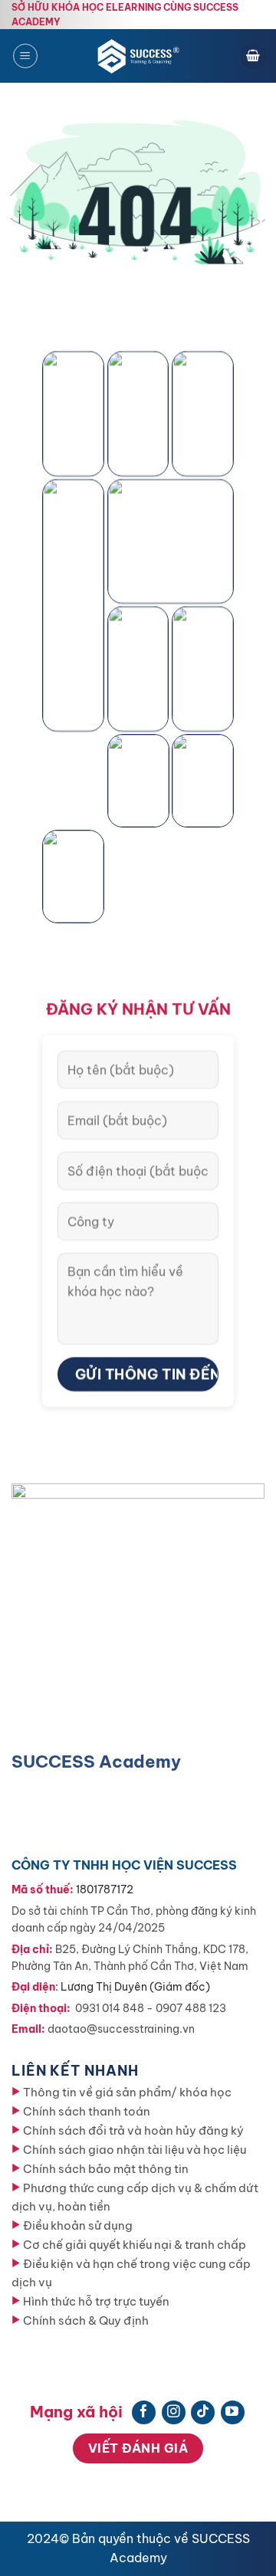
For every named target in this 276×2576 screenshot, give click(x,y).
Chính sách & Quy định (86, 2320)
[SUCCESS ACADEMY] (140, 56)
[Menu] (25, 56)
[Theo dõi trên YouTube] (233, 2412)
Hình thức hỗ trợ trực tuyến (96, 2301)
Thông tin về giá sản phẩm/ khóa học (127, 2092)
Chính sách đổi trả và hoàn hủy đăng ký (133, 2130)
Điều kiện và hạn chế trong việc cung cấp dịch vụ (131, 2273)
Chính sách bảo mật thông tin (106, 2169)
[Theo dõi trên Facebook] (144, 2412)
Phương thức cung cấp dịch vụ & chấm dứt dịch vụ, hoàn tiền (135, 2197)
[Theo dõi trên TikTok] (203, 2412)
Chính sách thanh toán (87, 2111)
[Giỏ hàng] (253, 56)
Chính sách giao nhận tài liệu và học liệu (135, 2150)
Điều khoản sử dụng (78, 2225)
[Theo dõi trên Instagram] (174, 2412)
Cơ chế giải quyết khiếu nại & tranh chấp (135, 2245)
